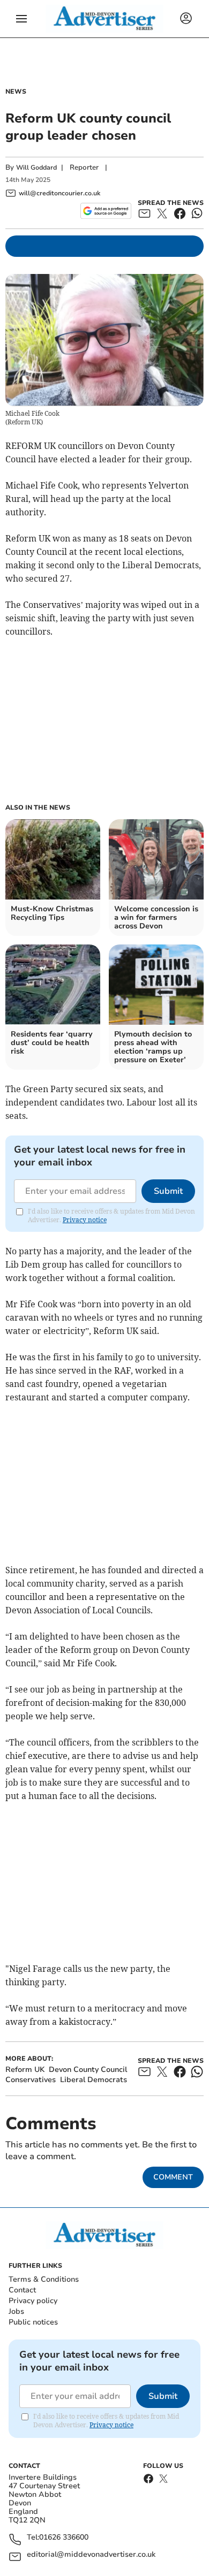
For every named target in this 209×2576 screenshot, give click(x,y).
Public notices (33, 2322)
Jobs (16, 2311)
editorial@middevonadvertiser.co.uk (91, 2555)
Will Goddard (36, 167)
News (16, 92)
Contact (22, 2290)
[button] (21, 19)
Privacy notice (85, 1220)
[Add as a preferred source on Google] (106, 211)
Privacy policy (33, 2301)
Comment (173, 2177)
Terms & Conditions (44, 2279)
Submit (168, 1191)
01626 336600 (64, 2538)
